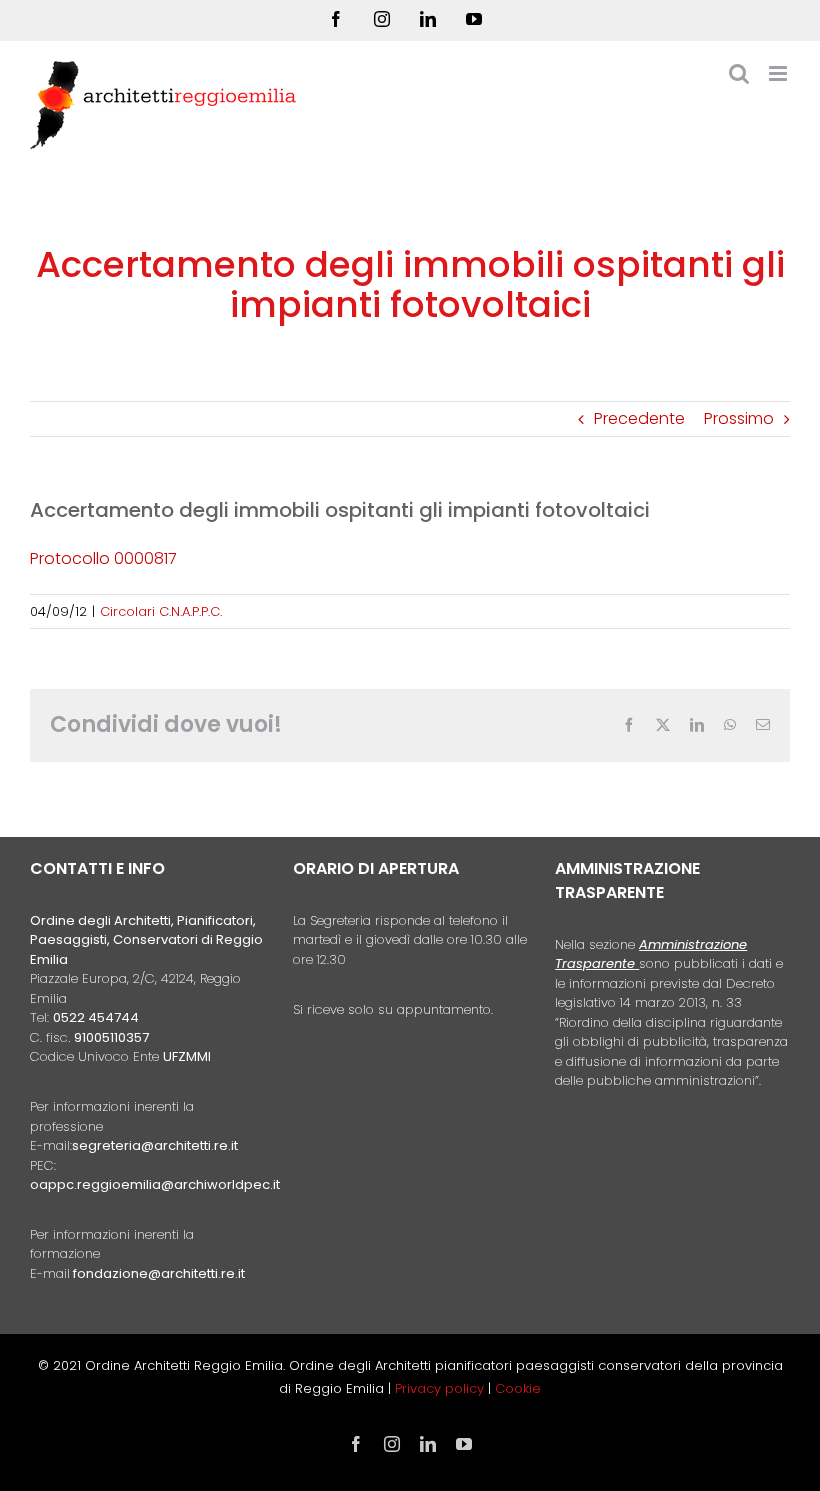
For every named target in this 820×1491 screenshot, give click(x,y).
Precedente (639, 418)
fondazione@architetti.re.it (159, 1273)
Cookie (518, 1388)
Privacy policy (441, 1388)
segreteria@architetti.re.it (155, 1145)
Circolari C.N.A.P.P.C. (161, 611)
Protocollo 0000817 (103, 558)
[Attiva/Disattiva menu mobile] (779, 73)
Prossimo (739, 418)
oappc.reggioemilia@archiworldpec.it (155, 1184)
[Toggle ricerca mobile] (739, 73)
